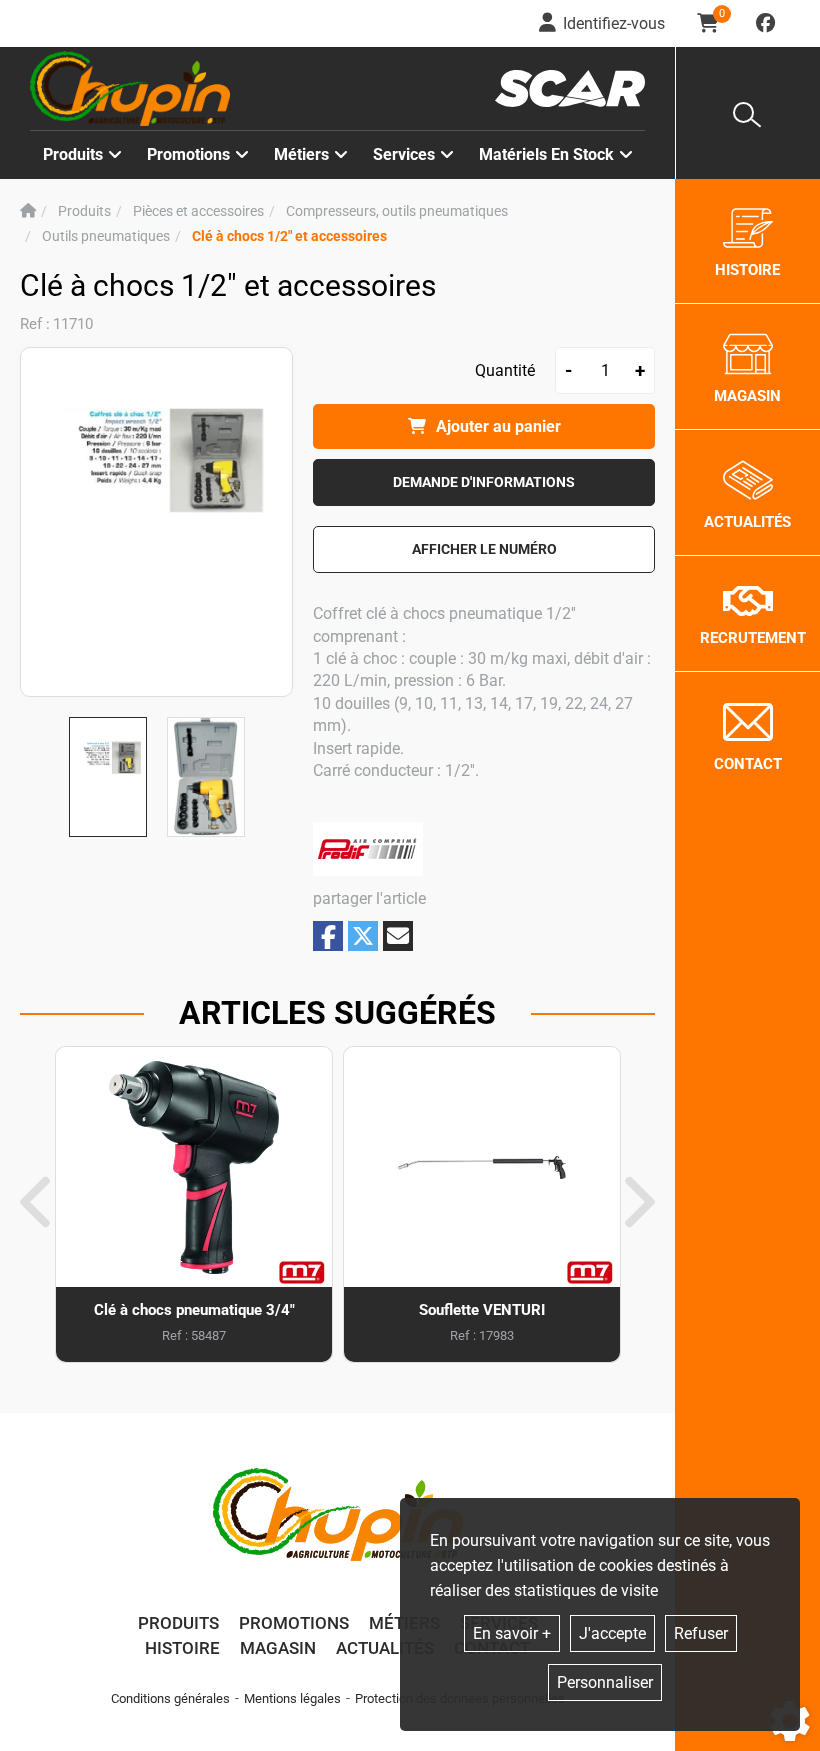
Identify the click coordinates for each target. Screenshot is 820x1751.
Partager (328, 936)
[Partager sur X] (363, 936)
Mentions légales (292, 1698)
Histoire (182, 1648)
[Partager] (398, 936)
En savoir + (512, 1633)
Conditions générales (170, 1698)
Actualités (385, 1648)
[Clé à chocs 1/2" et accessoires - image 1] (108, 777)
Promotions (188, 154)
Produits (73, 154)
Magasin (278, 1648)
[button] (289, 236)
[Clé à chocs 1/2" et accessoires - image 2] (206, 777)
